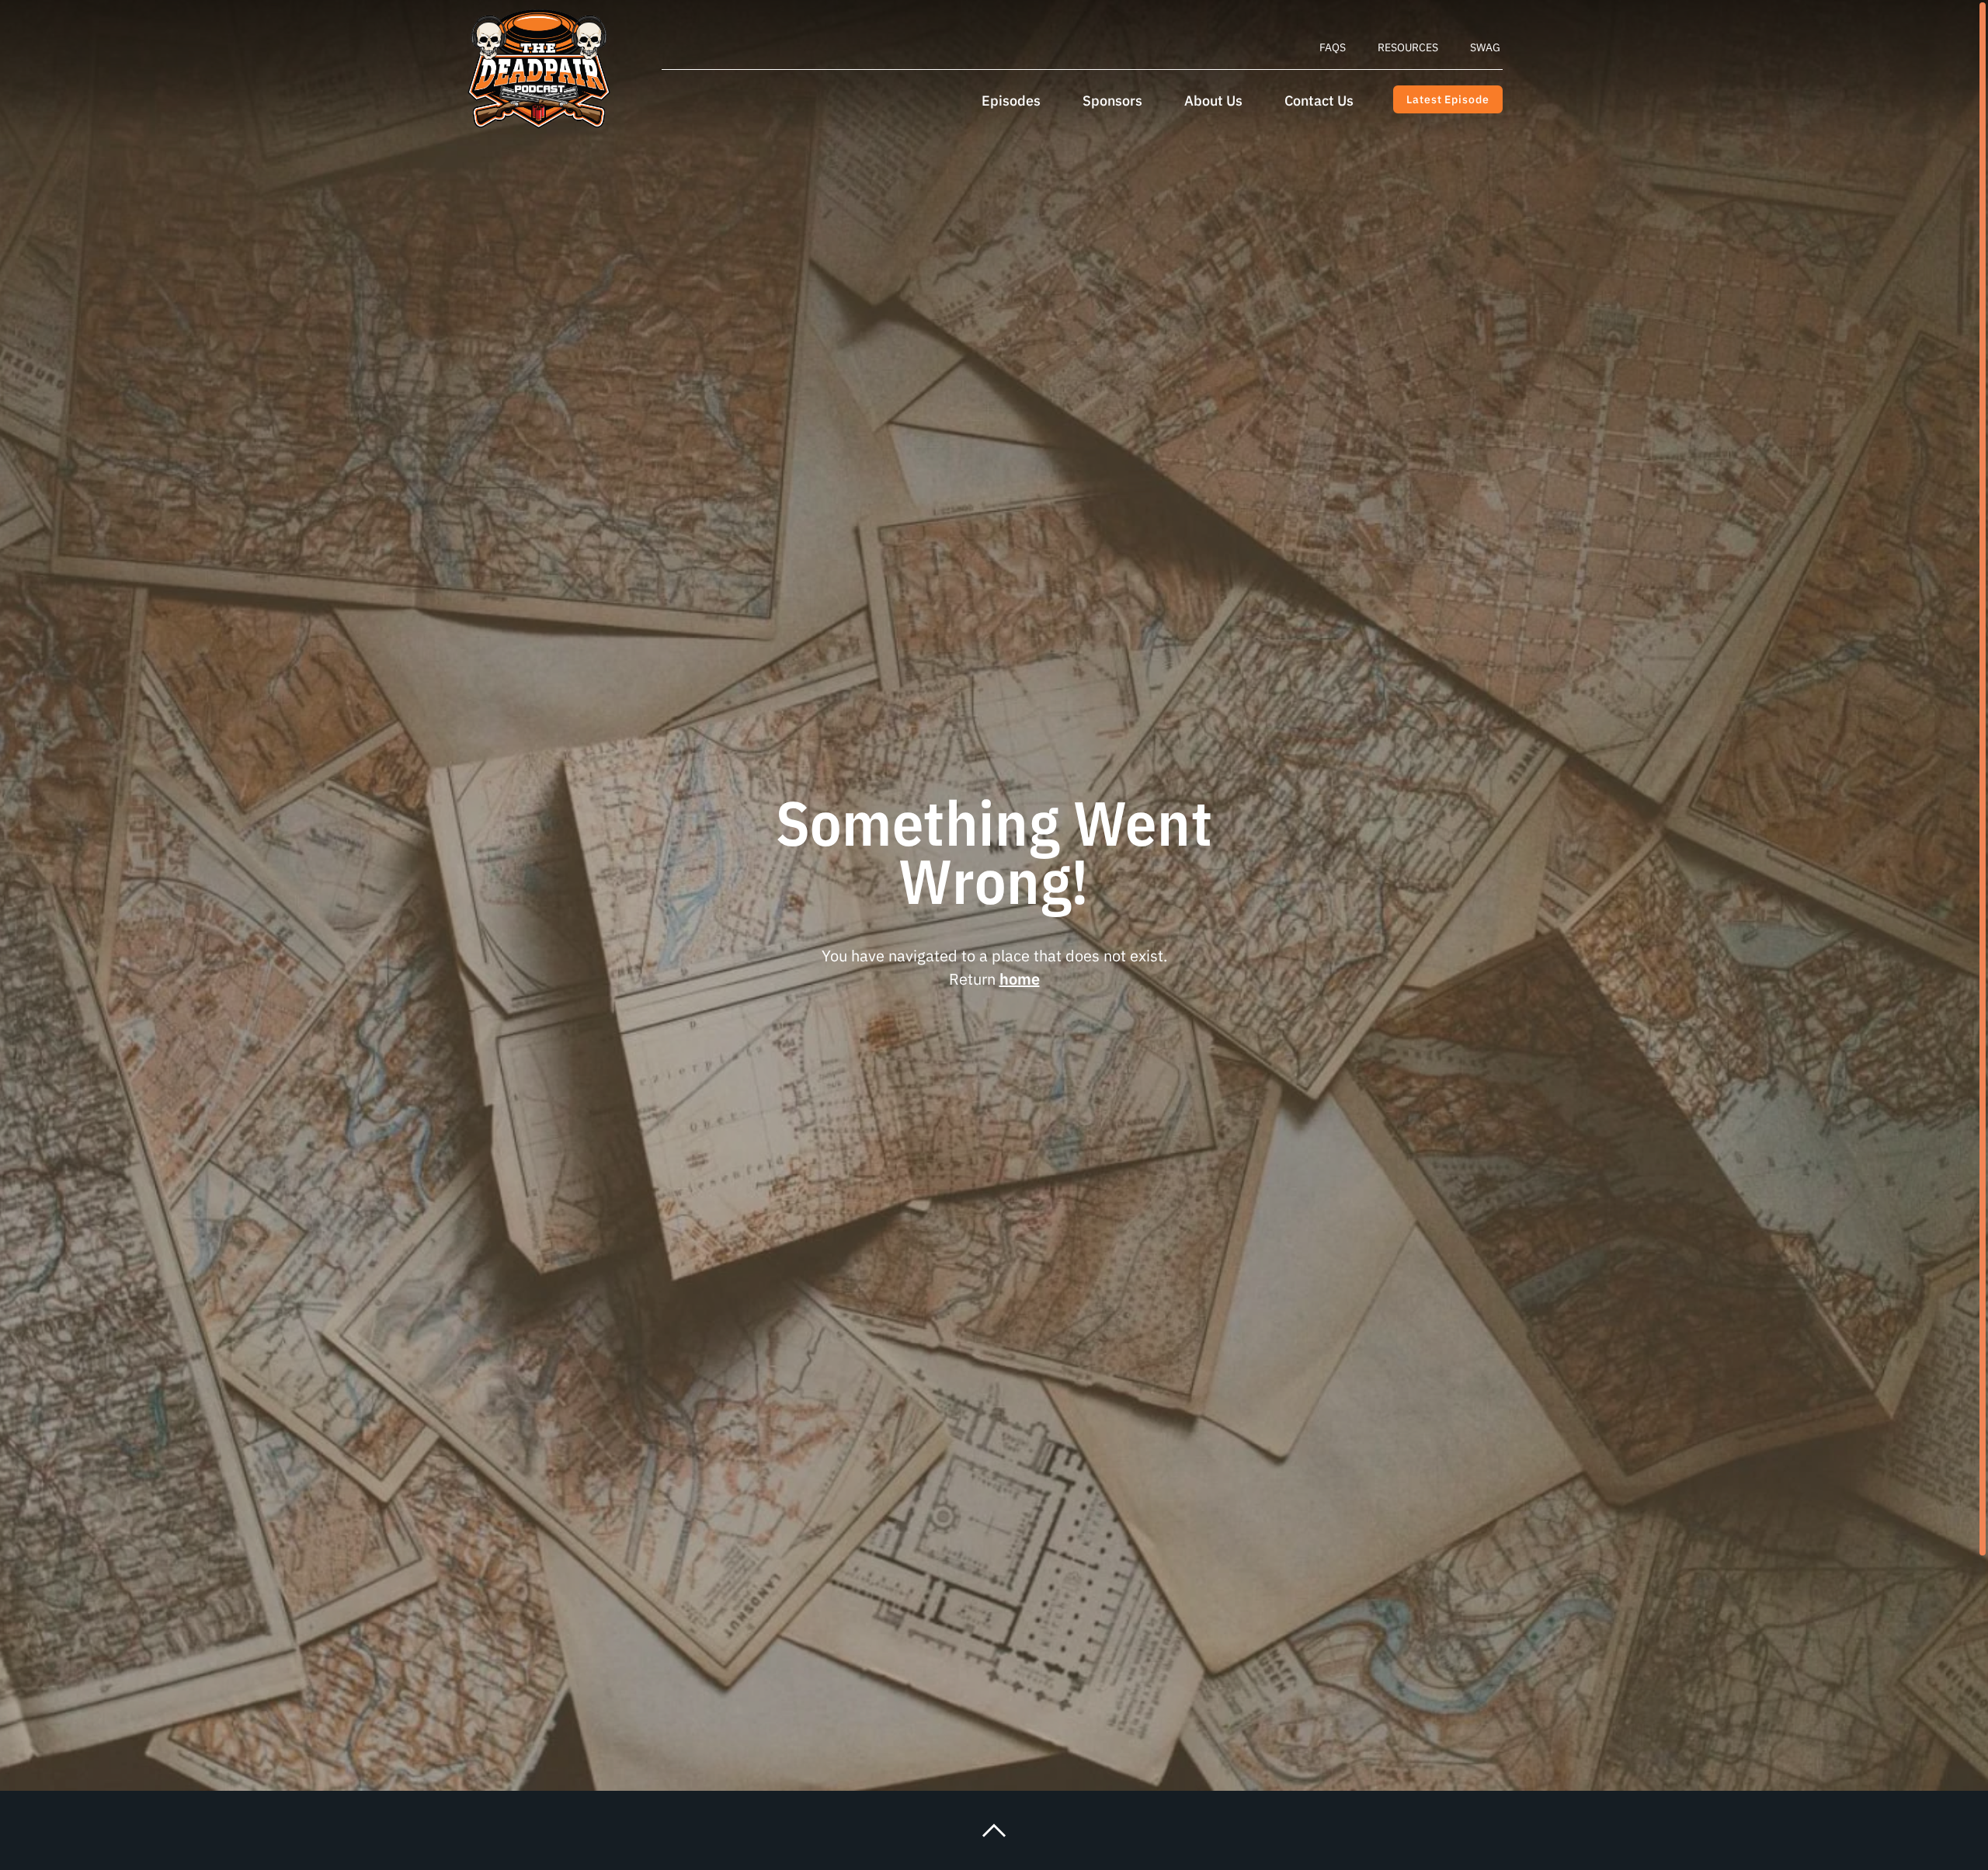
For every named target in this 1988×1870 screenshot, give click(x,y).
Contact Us (1319, 101)
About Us (1213, 101)
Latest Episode (1448, 99)
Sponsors (1112, 101)
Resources (1408, 47)
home (1020, 979)
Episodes (1011, 101)
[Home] (539, 69)
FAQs (1333, 47)
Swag (1485, 47)
